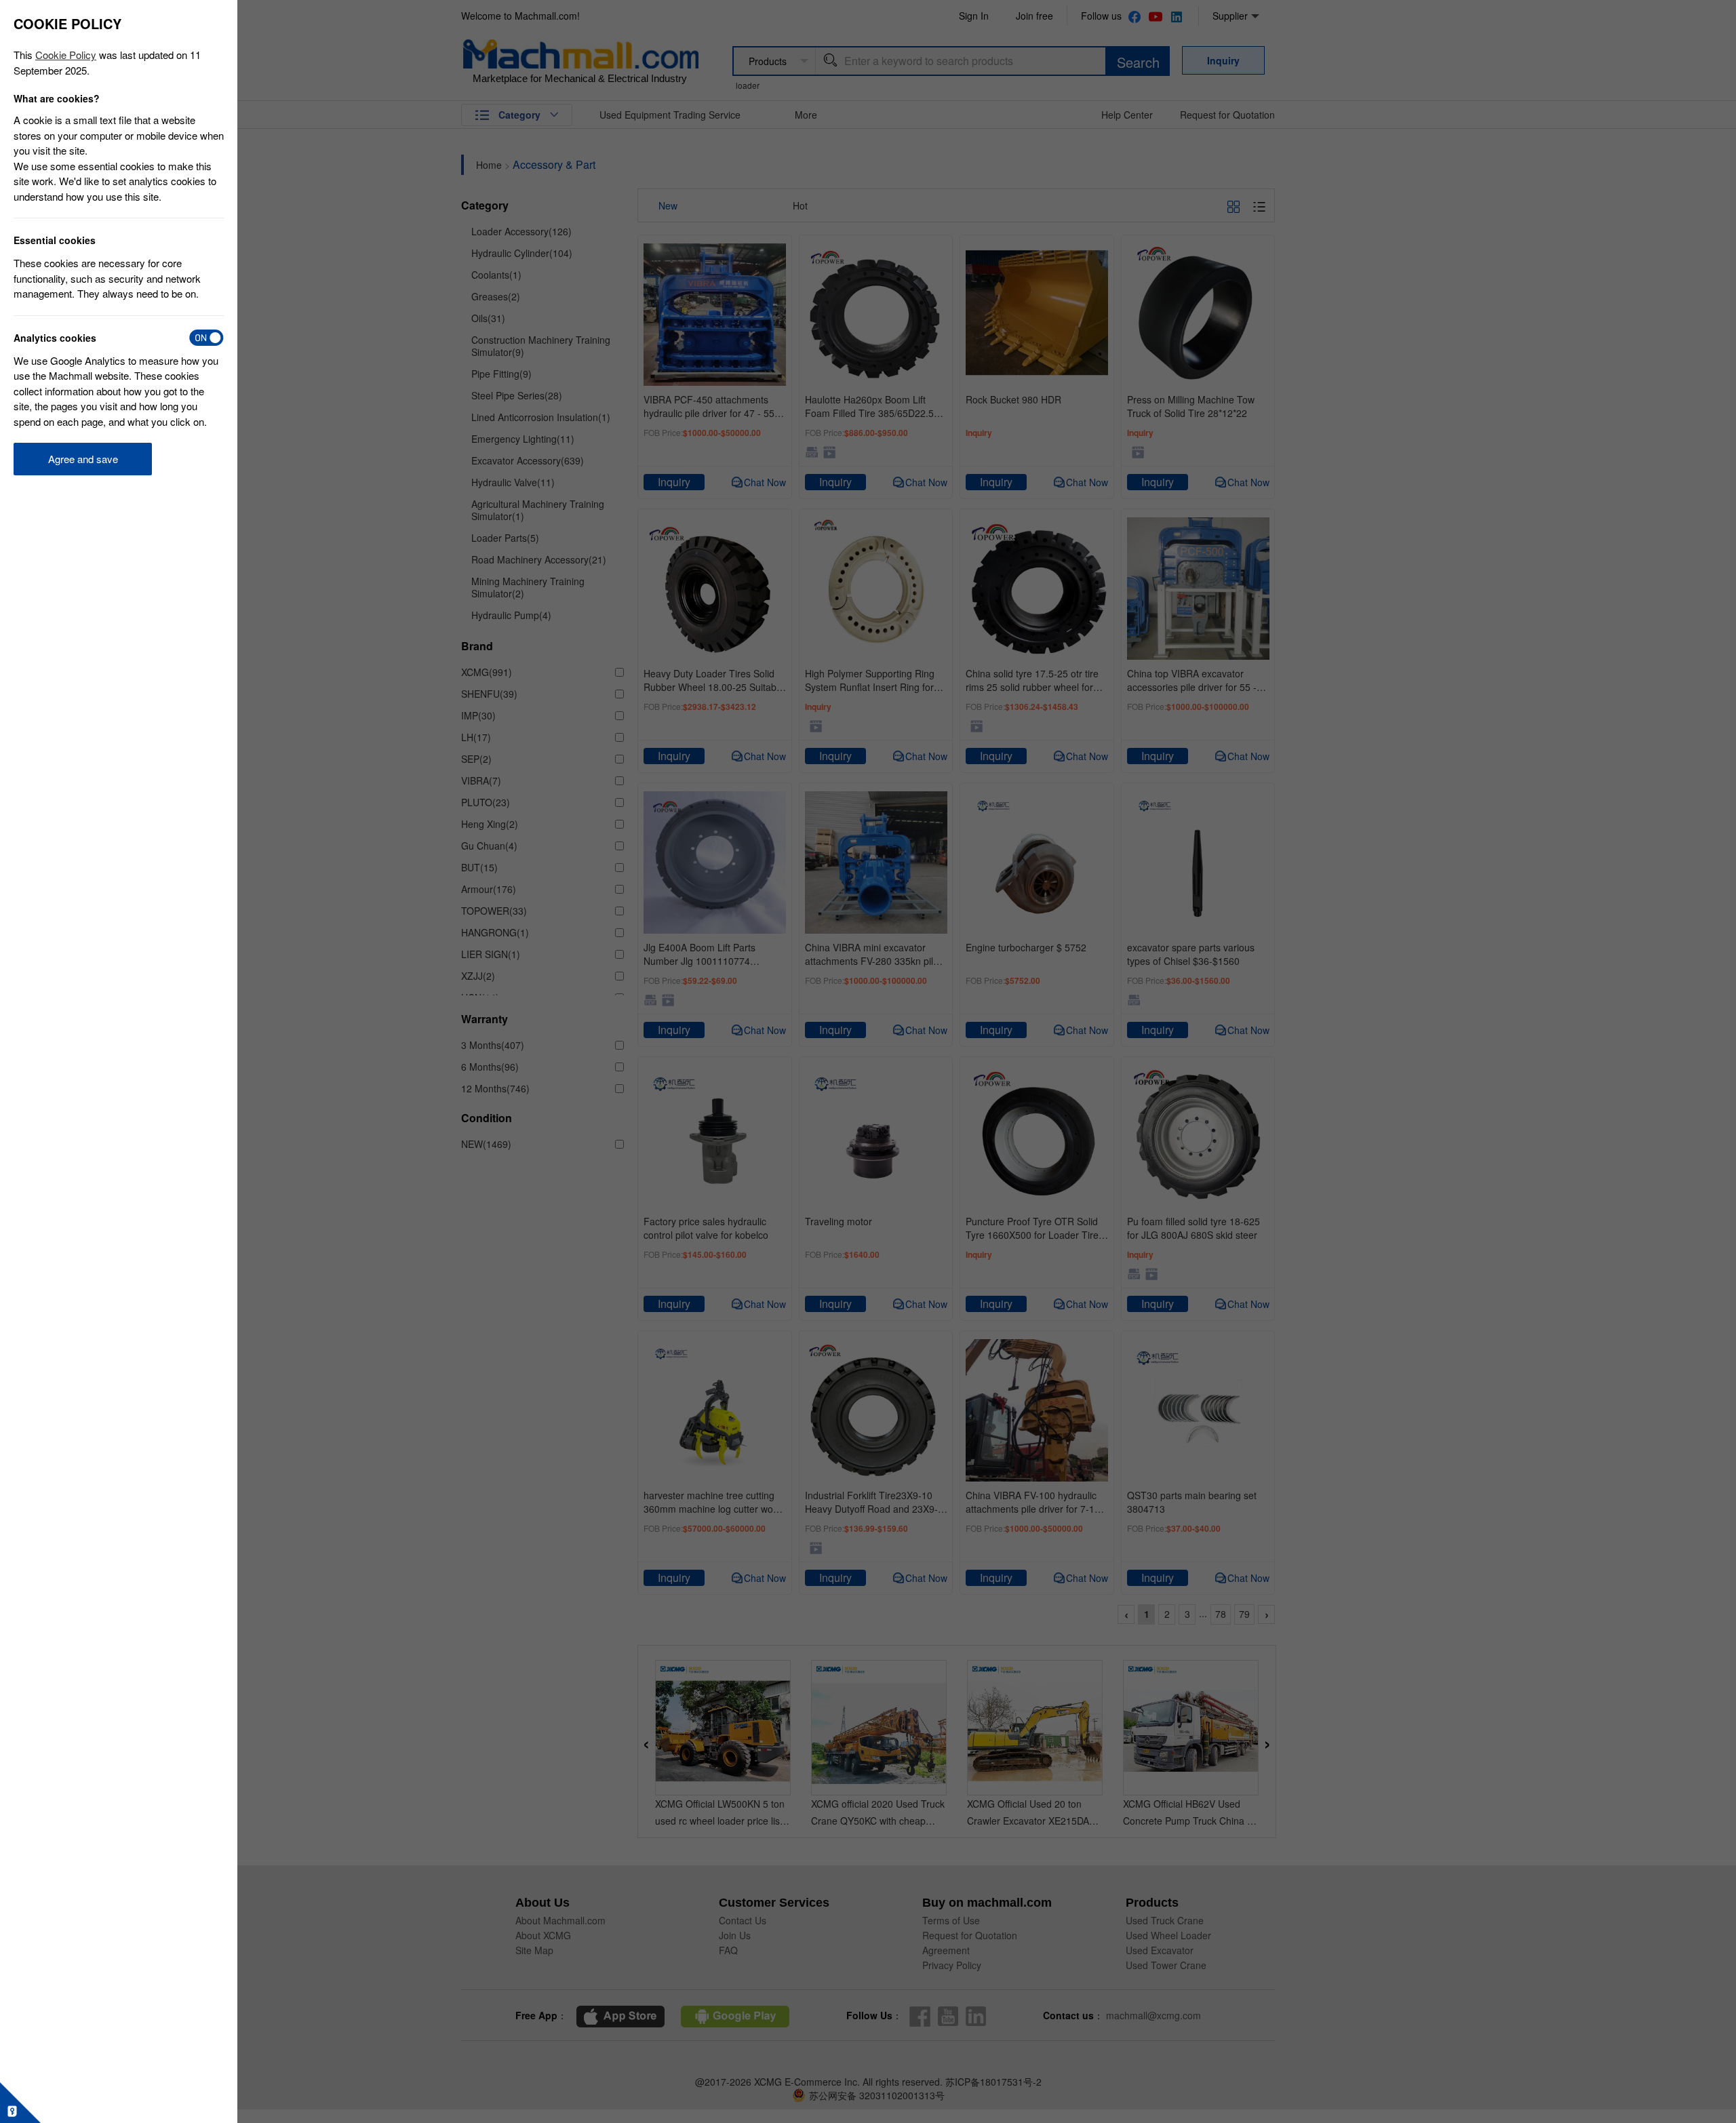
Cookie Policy (66, 55)
